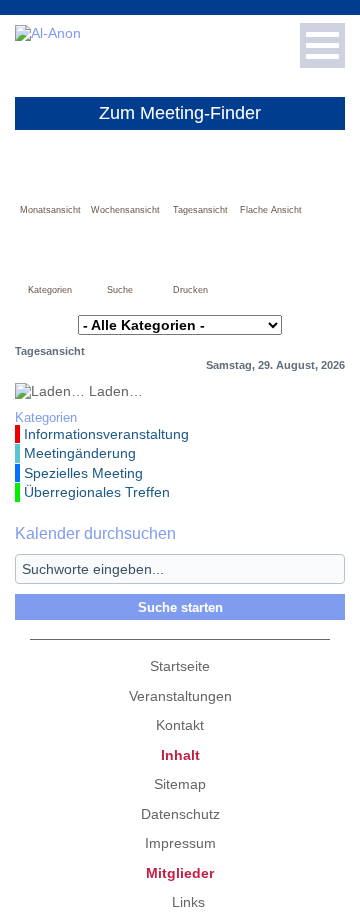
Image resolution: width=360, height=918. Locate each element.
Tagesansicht (200, 210)
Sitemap (180, 784)
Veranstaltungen (180, 696)
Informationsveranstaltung (106, 434)
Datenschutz (180, 814)
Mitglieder (180, 873)
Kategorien (50, 290)
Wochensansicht (125, 210)
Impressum (180, 843)
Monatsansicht (50, 210)
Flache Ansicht (271, 210)
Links (188, 902)
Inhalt (180, 755)
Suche (120, 290)
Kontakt (180, 725)
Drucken (190, 290)
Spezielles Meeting (83, 473)
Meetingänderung (80, 453)
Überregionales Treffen (97, 492)
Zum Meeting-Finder (180, 113)
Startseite (180, 666)
